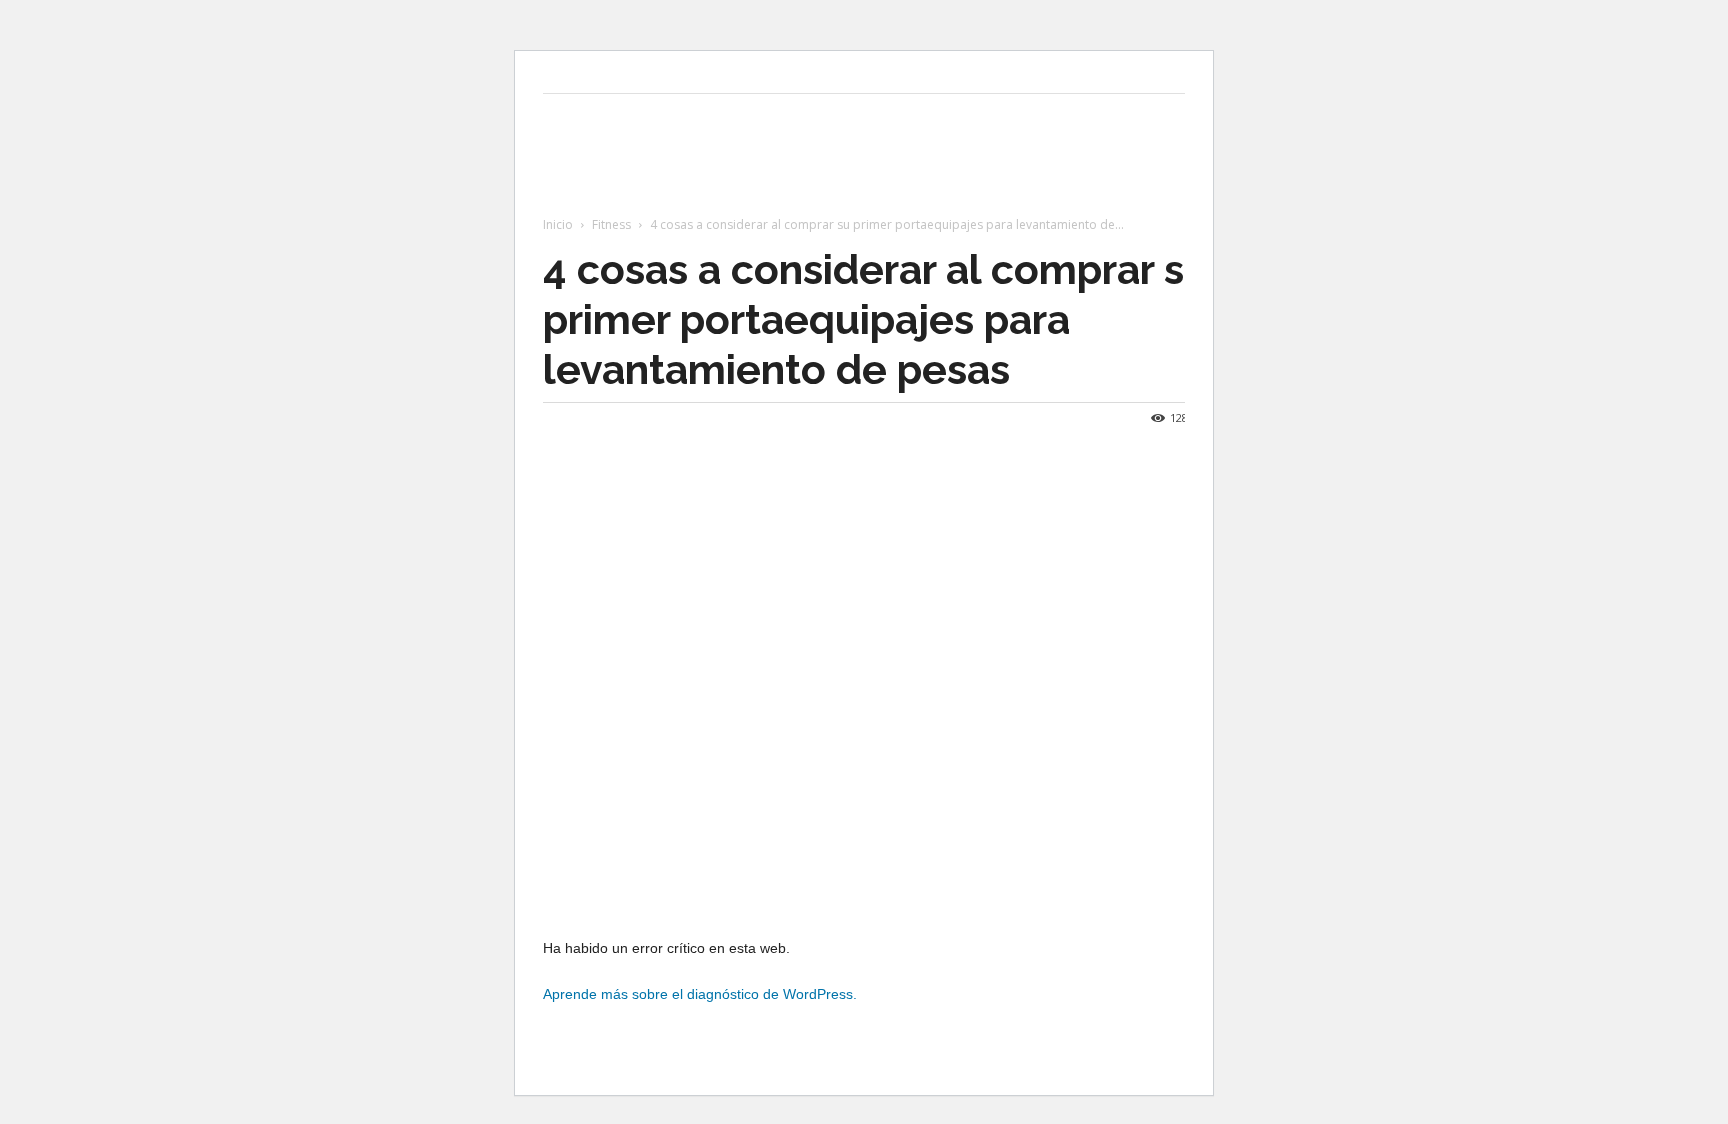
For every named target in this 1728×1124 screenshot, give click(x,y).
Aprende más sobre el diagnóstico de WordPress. (700, 994)
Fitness (611, 224)
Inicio (558, 224)
